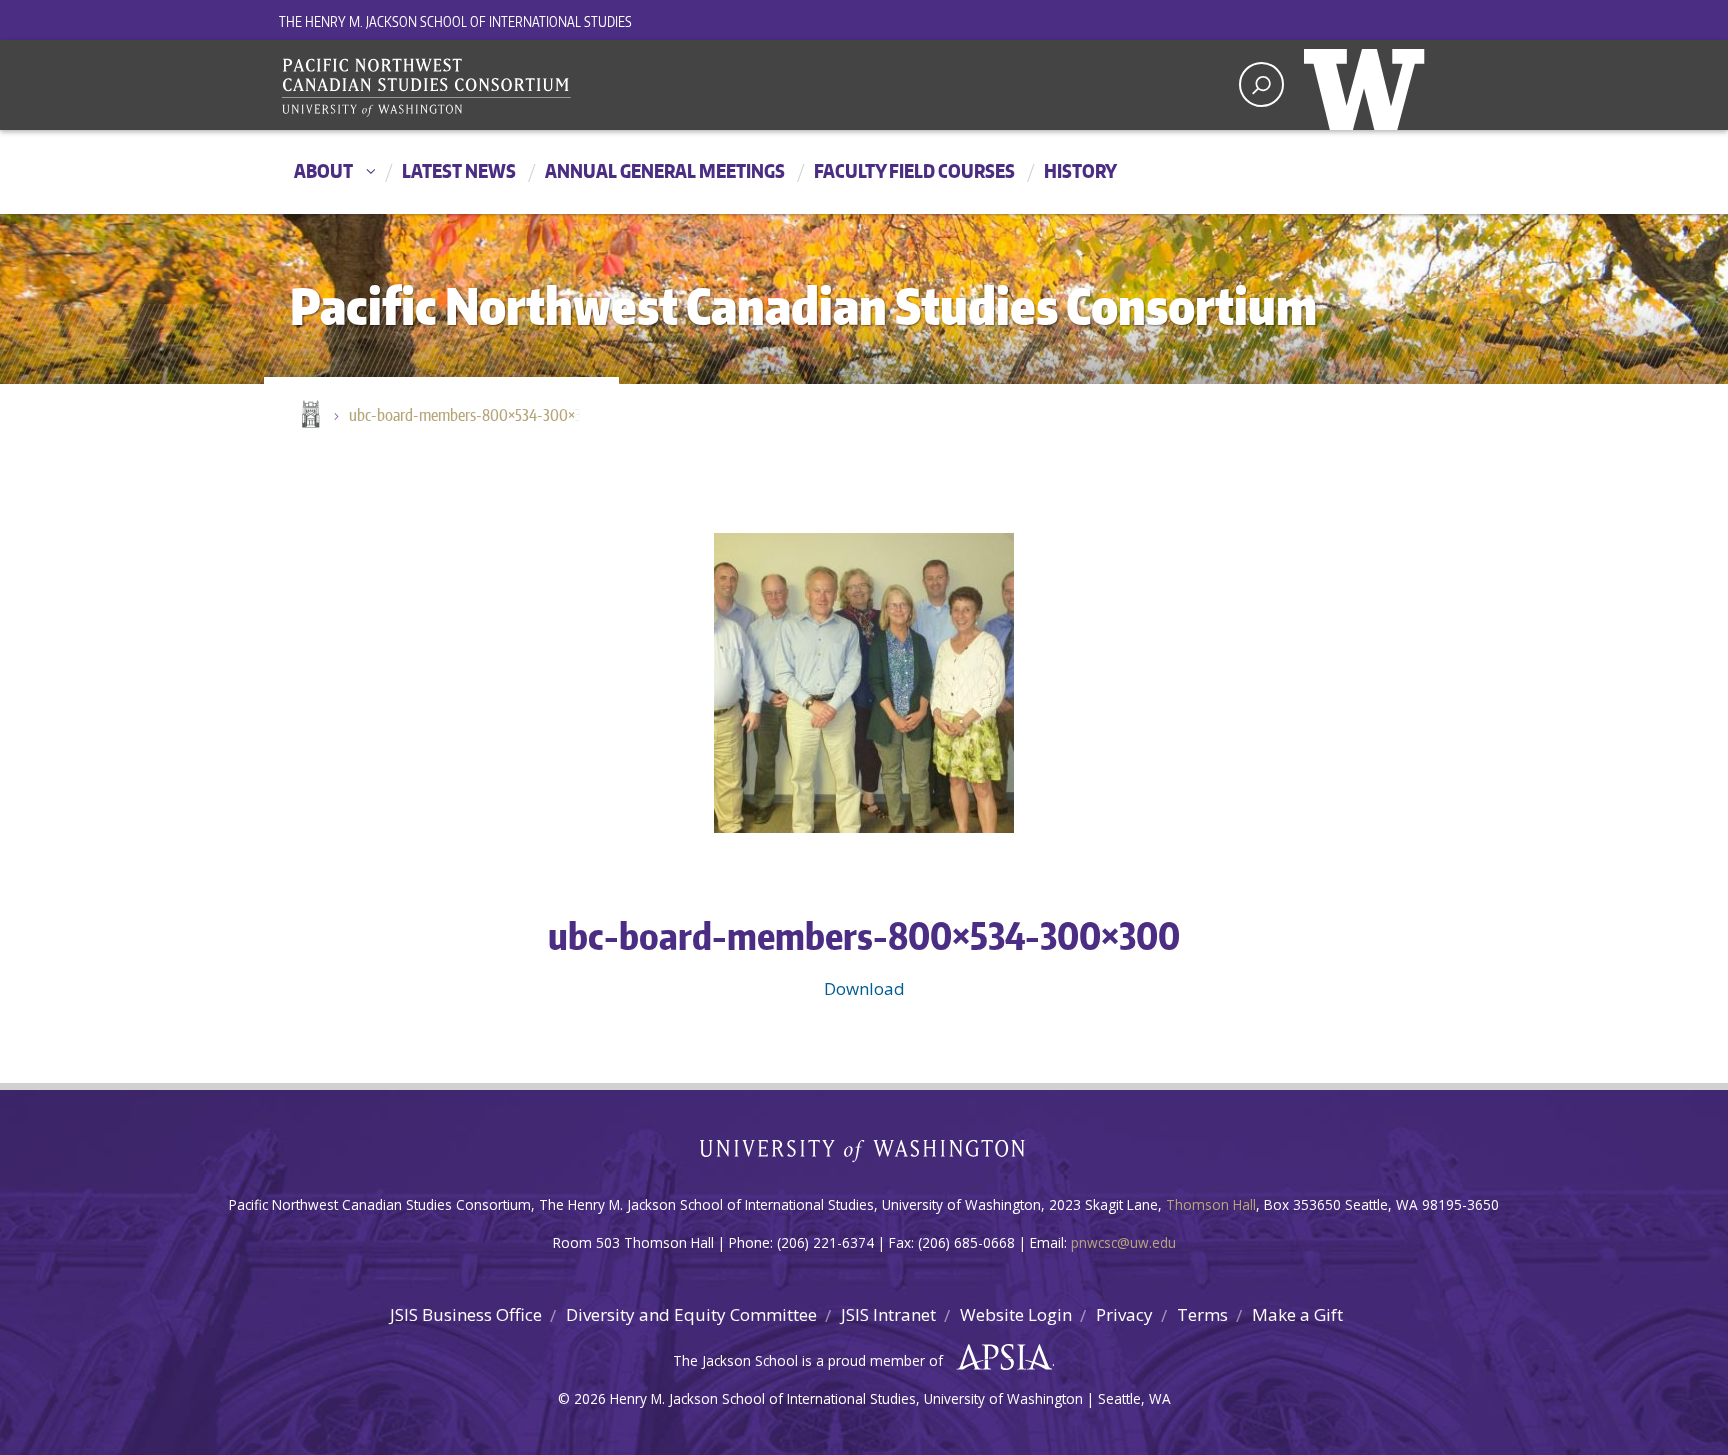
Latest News (459, 170)
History (1080, 170)
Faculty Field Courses (914, 170)
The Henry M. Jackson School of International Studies (455, 21)
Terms (1202, 1314)
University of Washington (1369, 85)
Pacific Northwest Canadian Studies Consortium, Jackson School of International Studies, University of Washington (429, 87)
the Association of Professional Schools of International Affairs (999, 1358)
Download (864, 988)
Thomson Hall (1211, 1204)
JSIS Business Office (466, 1314)
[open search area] (1261, 84)
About (323, 170)
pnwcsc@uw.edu (1123, 1242)
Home (309, 416)
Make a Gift (1297, 1314)
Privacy (1124, 1314)
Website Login (1016, 1314)
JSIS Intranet (888, 1314)
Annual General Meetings (665, 170)
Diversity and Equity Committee (691, 1314)
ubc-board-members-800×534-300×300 (474, 415)
